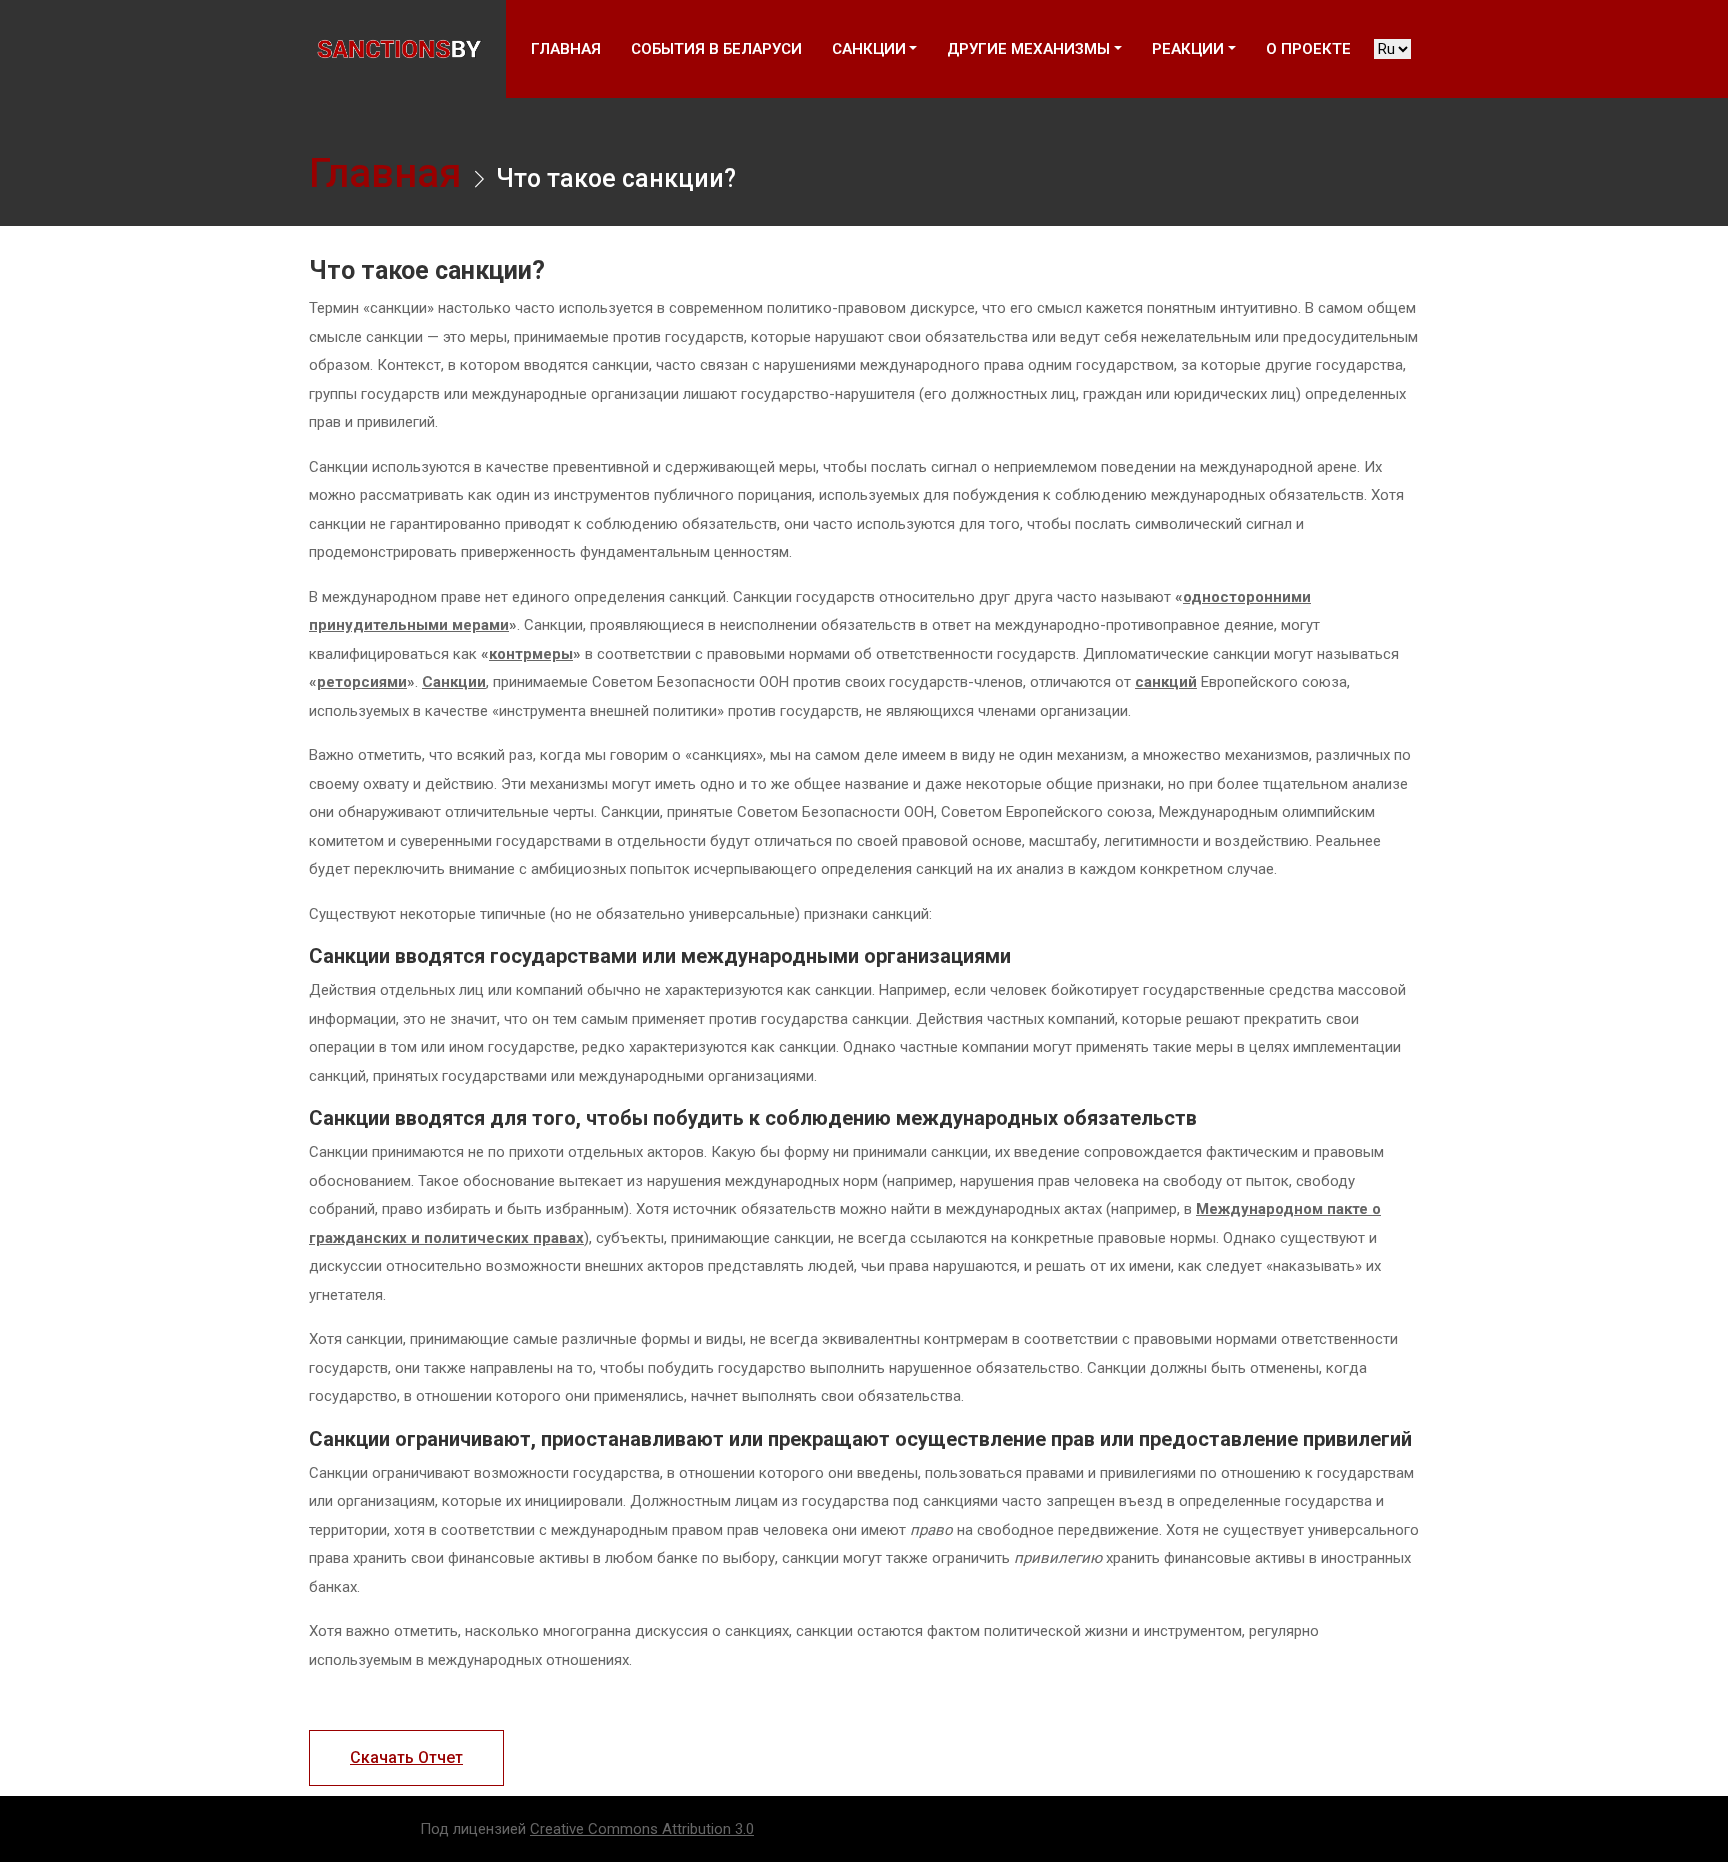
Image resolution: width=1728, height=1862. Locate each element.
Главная (566, 49)
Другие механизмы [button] (1028, 49)
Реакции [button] (1188, 49)
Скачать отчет (406, 1757)
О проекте (1308, 49)
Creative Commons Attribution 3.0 (642, 1829)
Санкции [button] (869, 49)
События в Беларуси (716, 49)
